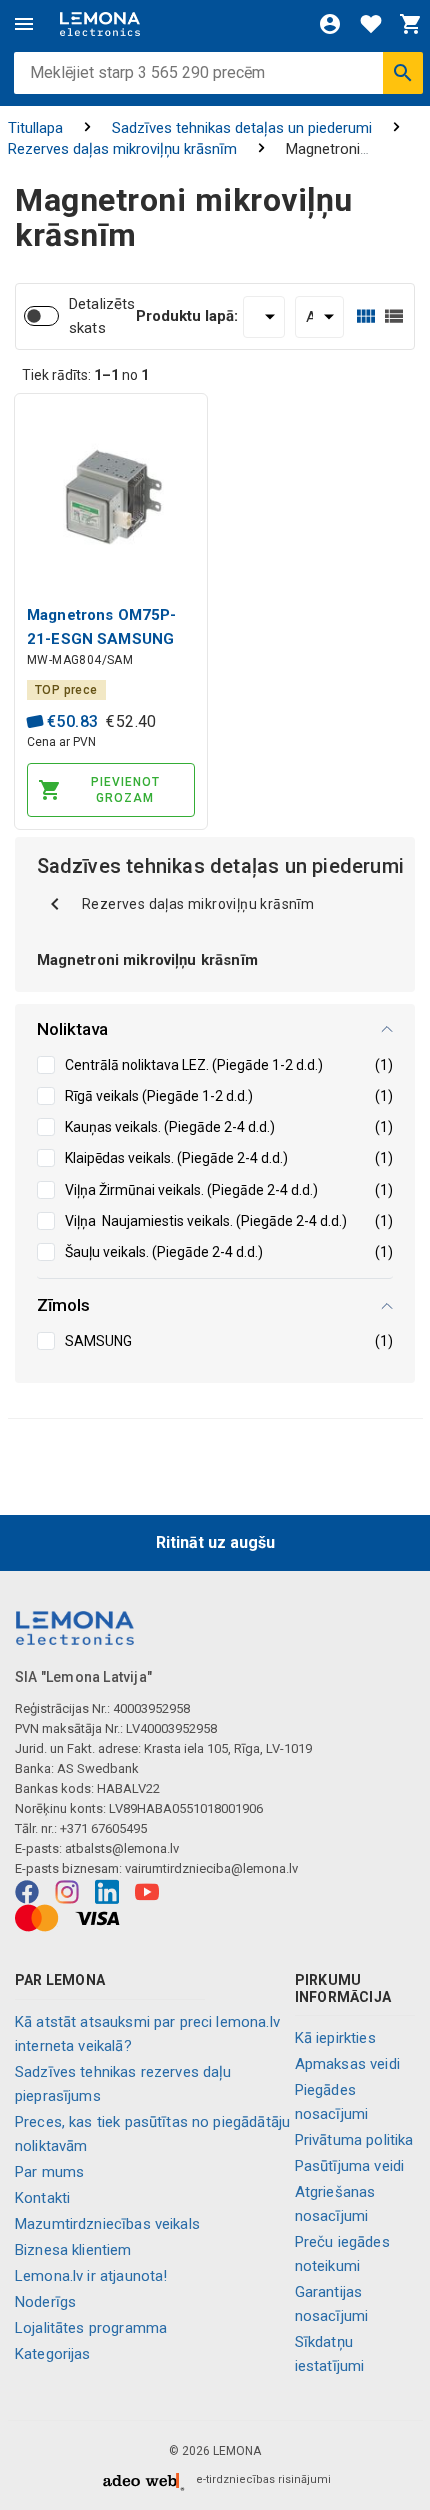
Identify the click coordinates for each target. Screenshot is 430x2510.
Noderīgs (45, 2302)
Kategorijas (53, 2354)
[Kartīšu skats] (366, 316)
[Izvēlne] (24, 24)
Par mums (49, 2172)
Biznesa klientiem (73, 2250)
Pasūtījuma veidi (349, 2166)
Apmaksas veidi (347, 2064)
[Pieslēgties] (330, 24)
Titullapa (35, 128)
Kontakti (42, 2198)
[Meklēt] (403, 73)
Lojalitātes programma (91, 2328)
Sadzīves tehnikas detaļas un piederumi (242, 128)
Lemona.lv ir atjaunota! (91, 2276)
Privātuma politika (354, 2140)
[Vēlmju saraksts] (371, 24)
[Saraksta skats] (394, 316)
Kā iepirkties (335, 2038)
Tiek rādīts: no (85, 375)
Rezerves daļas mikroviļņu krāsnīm (122, 149)
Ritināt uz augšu (215, 1542)
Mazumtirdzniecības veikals (107, 2224)
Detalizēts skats (102, 316)
